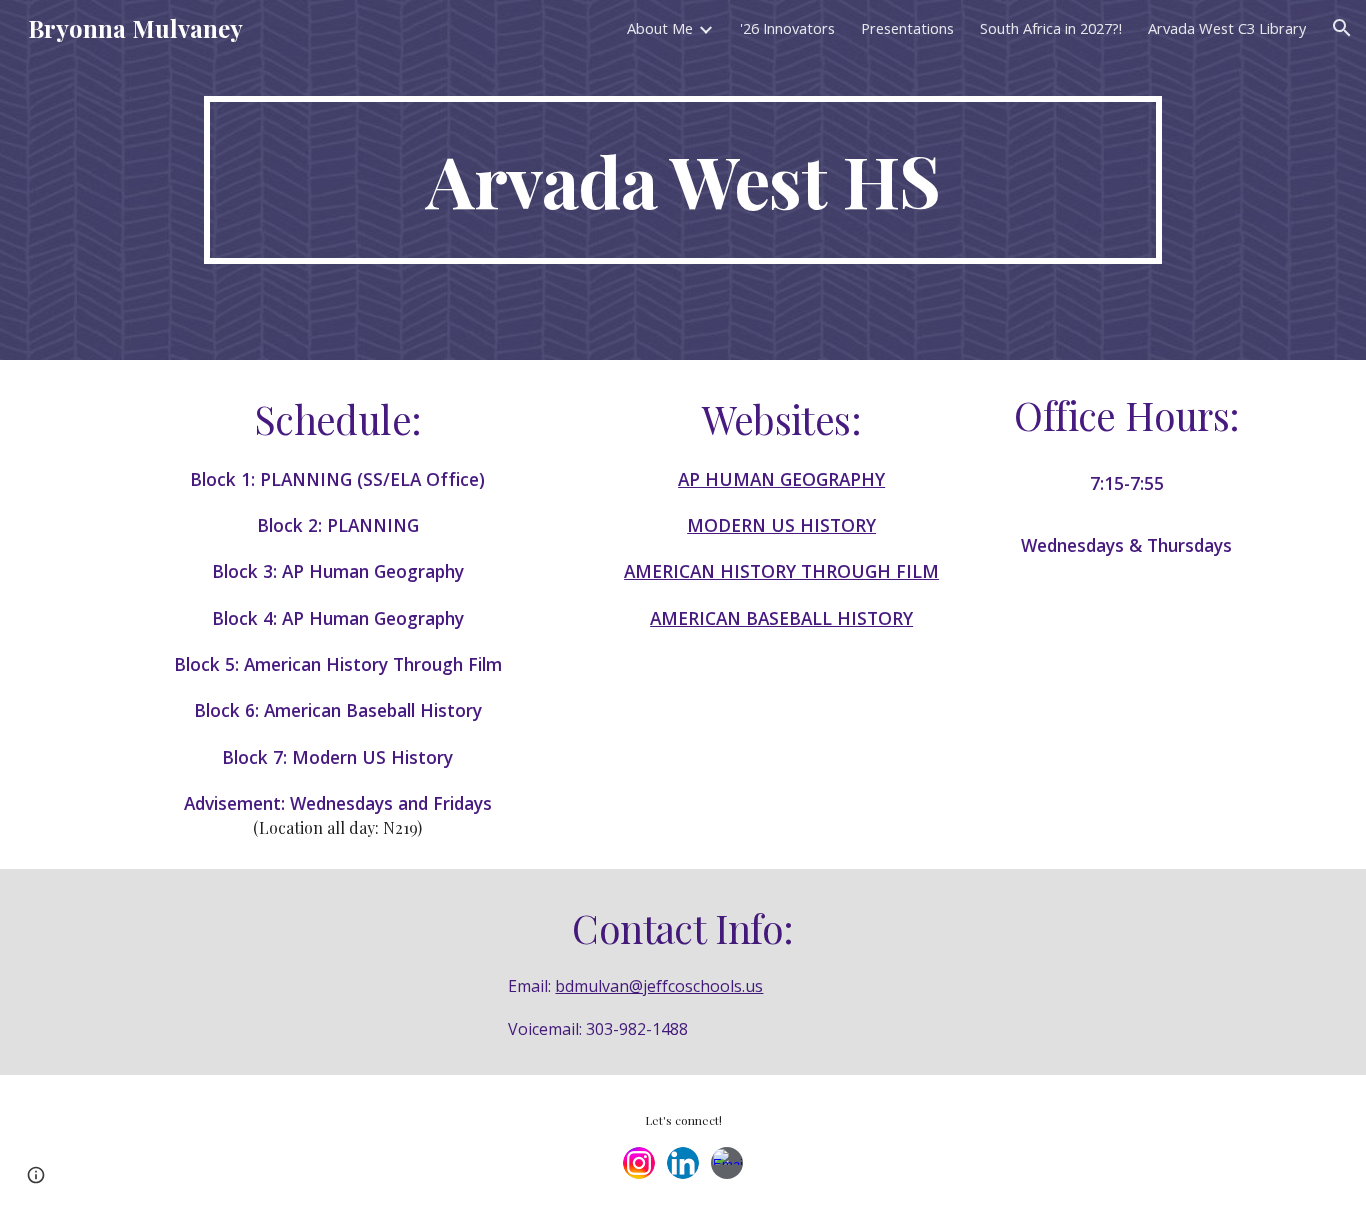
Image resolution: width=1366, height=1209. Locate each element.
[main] (682, 180)
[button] (1342, 28)
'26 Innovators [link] (787, 28)
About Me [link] (660, 28)
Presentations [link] (907, 28)
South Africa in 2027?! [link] (1051, 28)
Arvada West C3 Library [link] (1227, 28)
